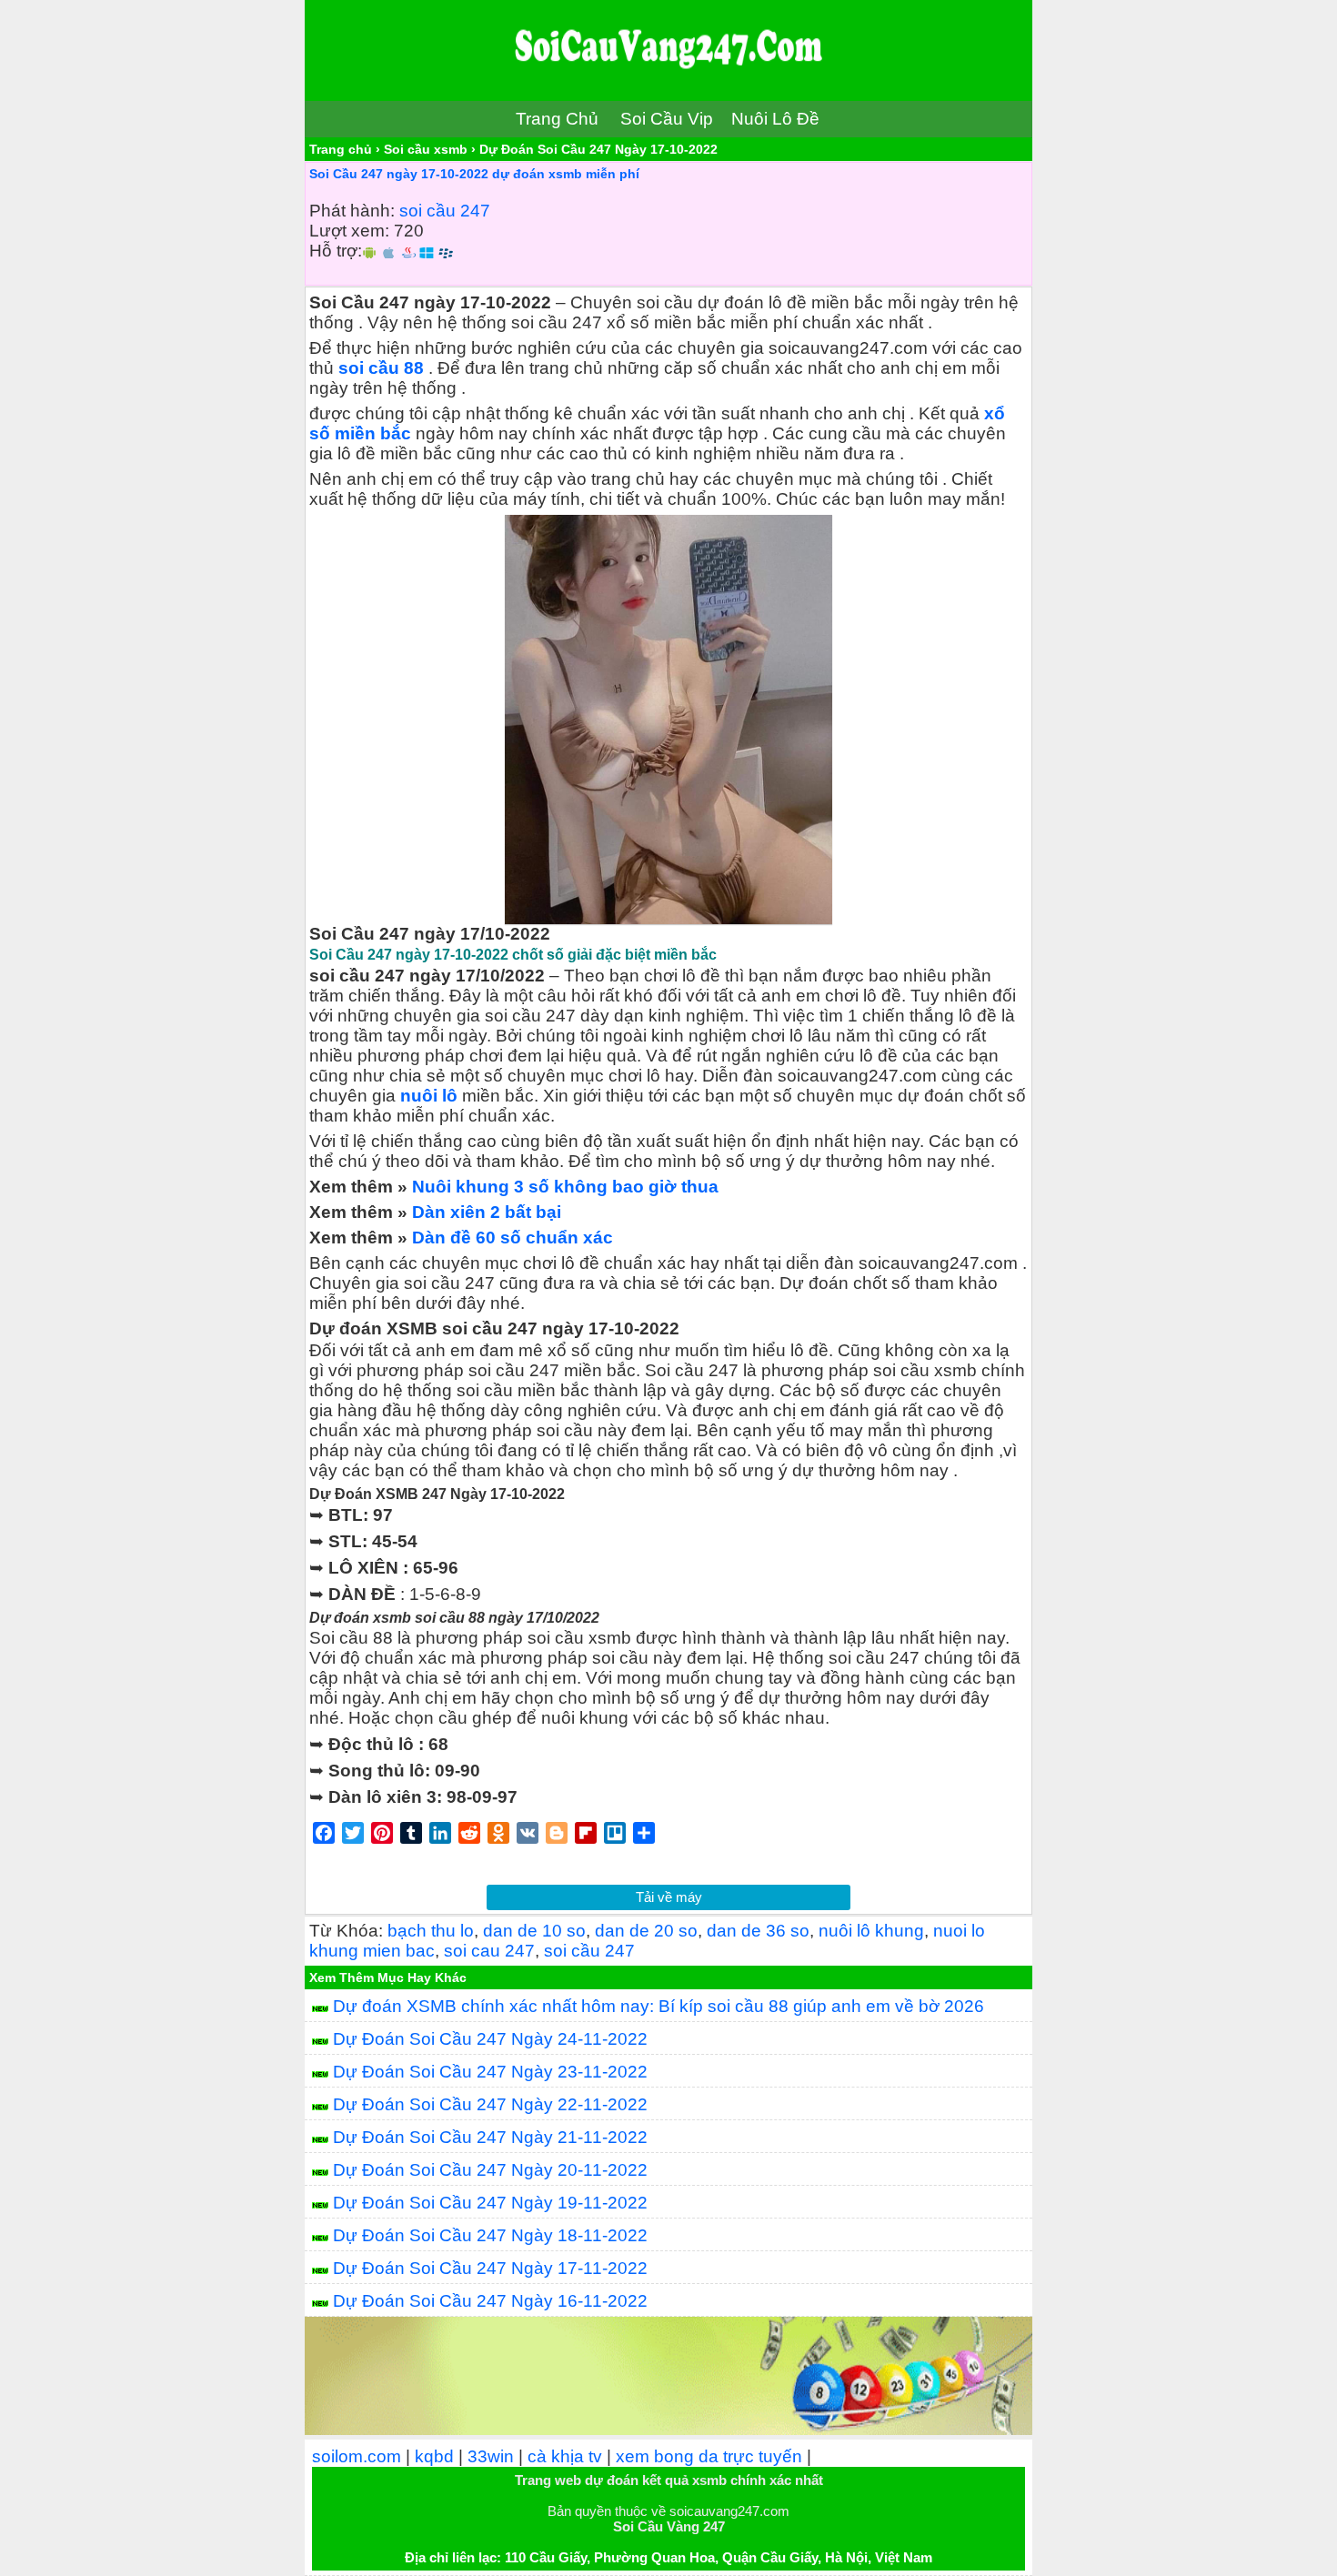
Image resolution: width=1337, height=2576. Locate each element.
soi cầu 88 (381, 368)
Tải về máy (669, 1897)
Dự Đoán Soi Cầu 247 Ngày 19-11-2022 (490, 2203)
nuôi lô (429, 1096)
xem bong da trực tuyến (709, 2456)
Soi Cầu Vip (667, 119)
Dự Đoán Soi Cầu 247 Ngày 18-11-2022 (490, 2235)
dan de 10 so (534, 1931)
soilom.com (357, 2456)
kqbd (434, 2456)
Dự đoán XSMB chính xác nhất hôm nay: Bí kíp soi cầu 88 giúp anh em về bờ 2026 (658, 2006)
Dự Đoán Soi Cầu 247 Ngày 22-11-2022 (490, 2104)
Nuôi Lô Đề (775, 119)
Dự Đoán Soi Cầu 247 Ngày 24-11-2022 (490, 2039)
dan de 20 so (646, 1931)
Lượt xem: (349, 231)
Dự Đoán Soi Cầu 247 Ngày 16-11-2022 (490, 2301)
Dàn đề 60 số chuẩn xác (513, 1238)
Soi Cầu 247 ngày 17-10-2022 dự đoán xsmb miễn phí (474, 174)
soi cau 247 (489, 1951)
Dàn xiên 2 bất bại (487, 1212)
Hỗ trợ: (336, 251)
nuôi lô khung (871, 1931)
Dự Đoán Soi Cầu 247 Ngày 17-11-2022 (490, 2268)
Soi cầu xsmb (426, 149)
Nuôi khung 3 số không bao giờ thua (565, 1187)
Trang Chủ (557, 119)
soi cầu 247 (445, 211)
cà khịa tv (565, 2456)
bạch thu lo (431, 1931)
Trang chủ (341, 149)
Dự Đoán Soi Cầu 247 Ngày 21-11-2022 (490, 2137)
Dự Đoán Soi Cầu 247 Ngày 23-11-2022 (490, 2072)
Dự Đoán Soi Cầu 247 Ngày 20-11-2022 (490, 2170)
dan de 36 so (758, 1931)
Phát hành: (352, 211)
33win (491, 2456)
